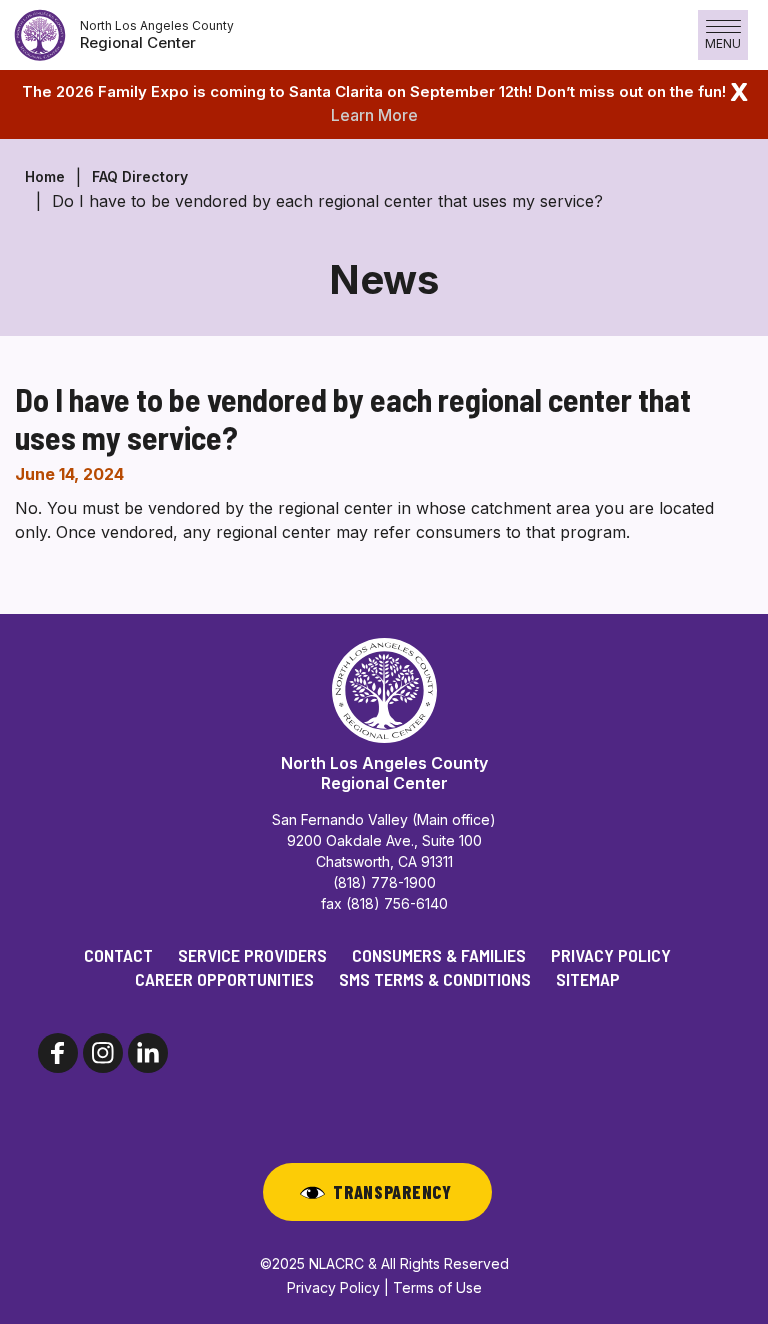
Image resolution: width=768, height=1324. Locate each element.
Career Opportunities (224, 979)
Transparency (392, 1192)
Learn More (374, 115)
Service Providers (252, 955)
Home (45, 176)
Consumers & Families (439, 955)
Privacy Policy (611, 955)
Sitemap (588, 979)
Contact (118, 955)
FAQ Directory (140, 176)
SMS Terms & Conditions (435, 979)
